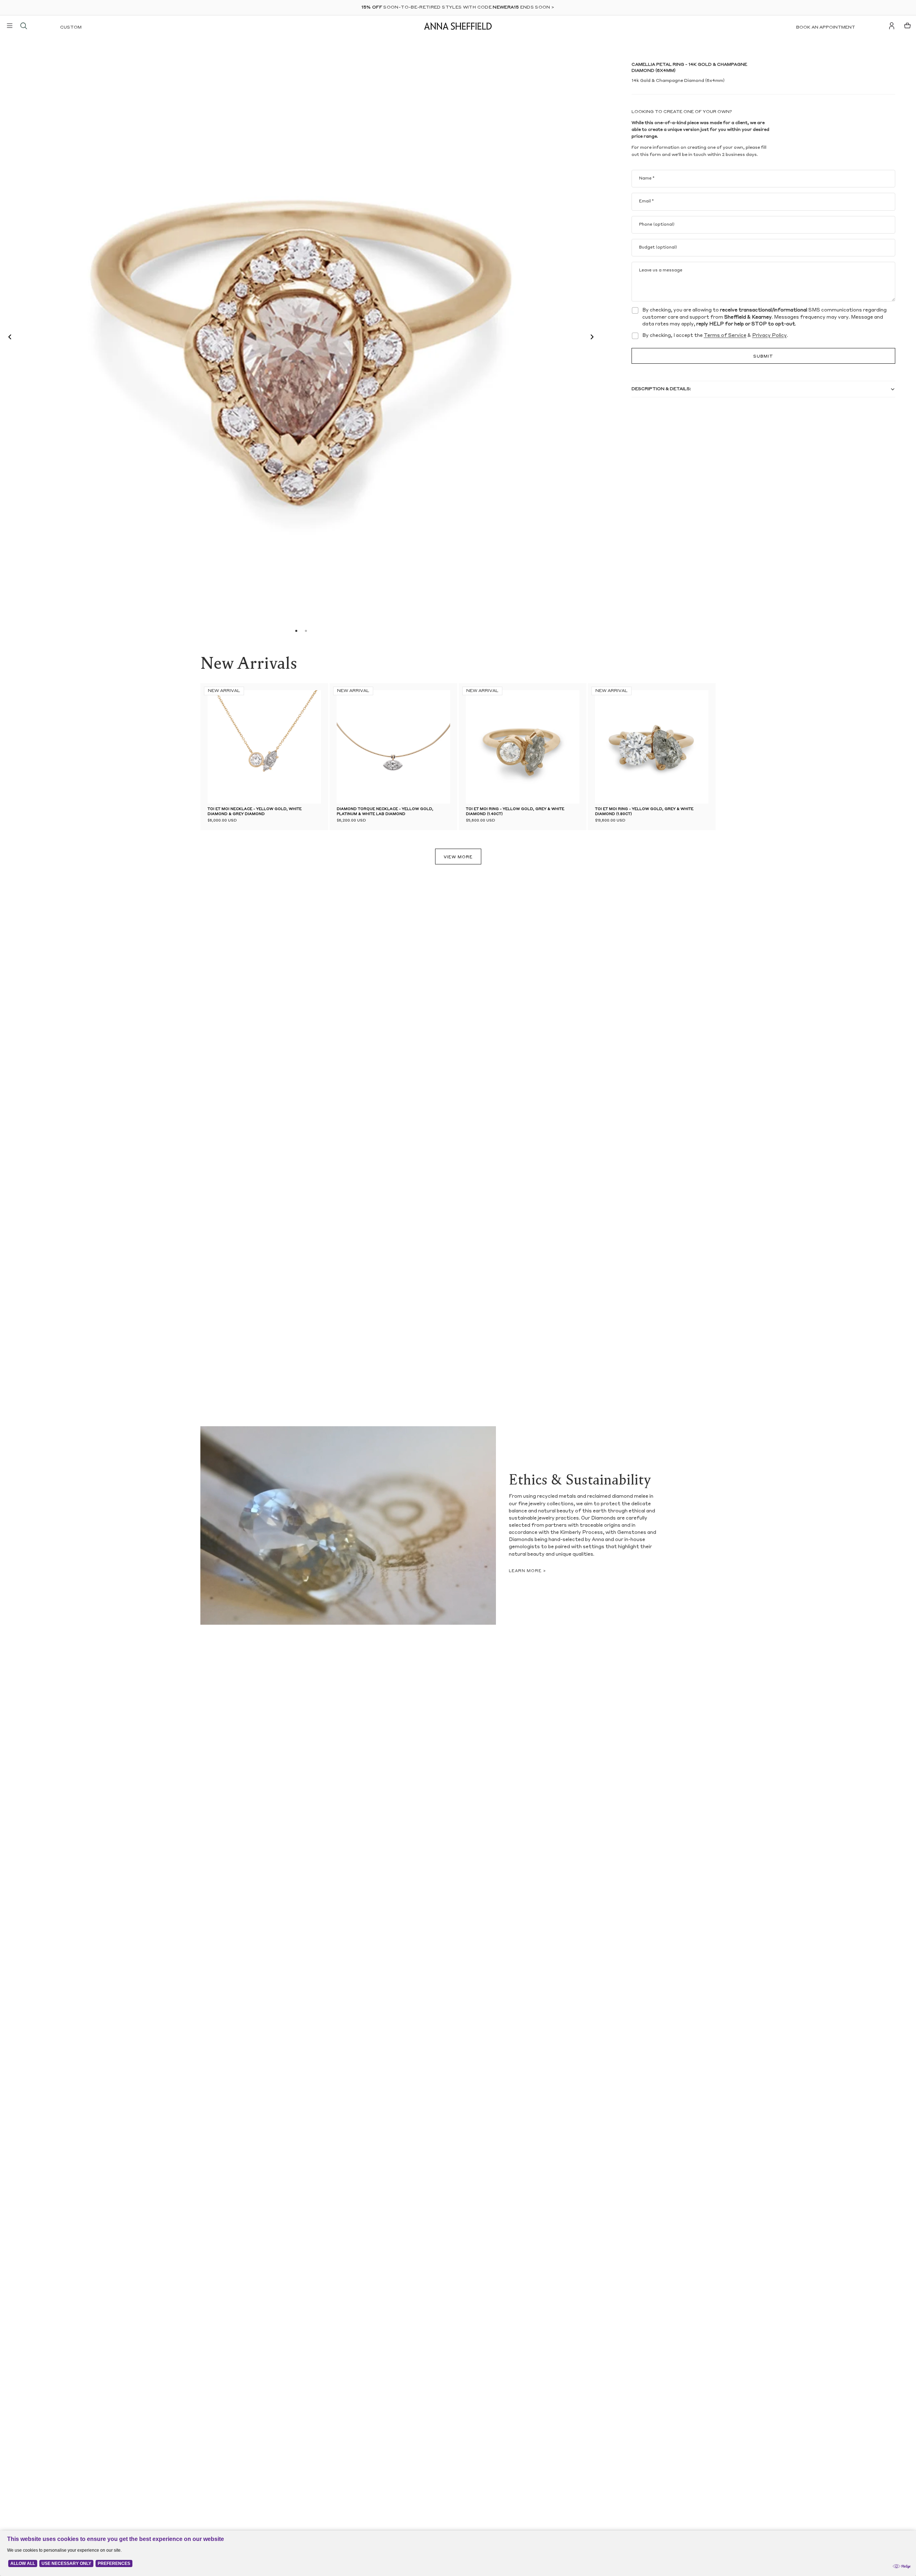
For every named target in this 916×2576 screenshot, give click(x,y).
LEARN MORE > (527, 1571)
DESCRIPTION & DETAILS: (661, 389)
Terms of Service (725, 336)
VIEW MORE (458, 857)
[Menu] (10, 26)
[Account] (892, 26)
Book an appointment (826, 28)
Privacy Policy (769, 336)
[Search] (24, 26)
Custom (71, 28)
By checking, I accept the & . (715, 336)
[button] (8, 338)
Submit (763, 357)
